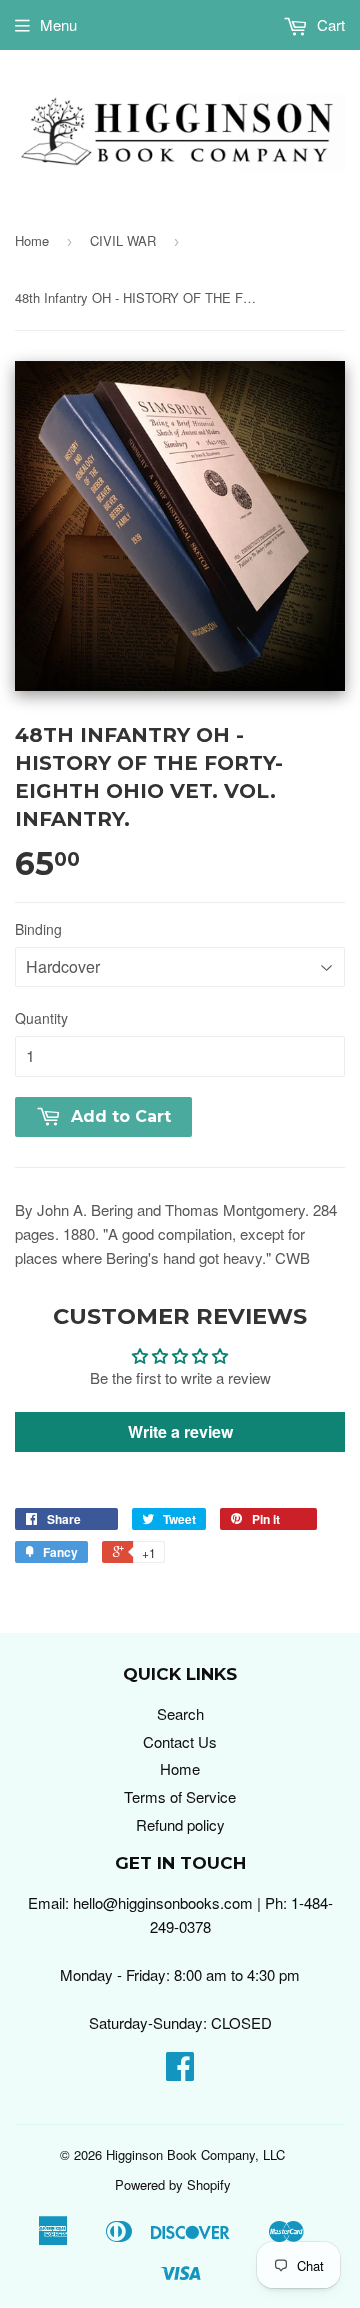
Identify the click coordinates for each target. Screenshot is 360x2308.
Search (180, 1713)
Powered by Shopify (173, 2184)
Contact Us (180, 1741)
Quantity (41, 1018)
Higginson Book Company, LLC (195, 2154)
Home (32, 240)
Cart (329, 24)
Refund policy (180, 1824)
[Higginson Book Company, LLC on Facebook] (180, 2071)
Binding (38, 929)
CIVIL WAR (123, 240)
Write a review (180, 1431)
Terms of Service (180, 1796)
